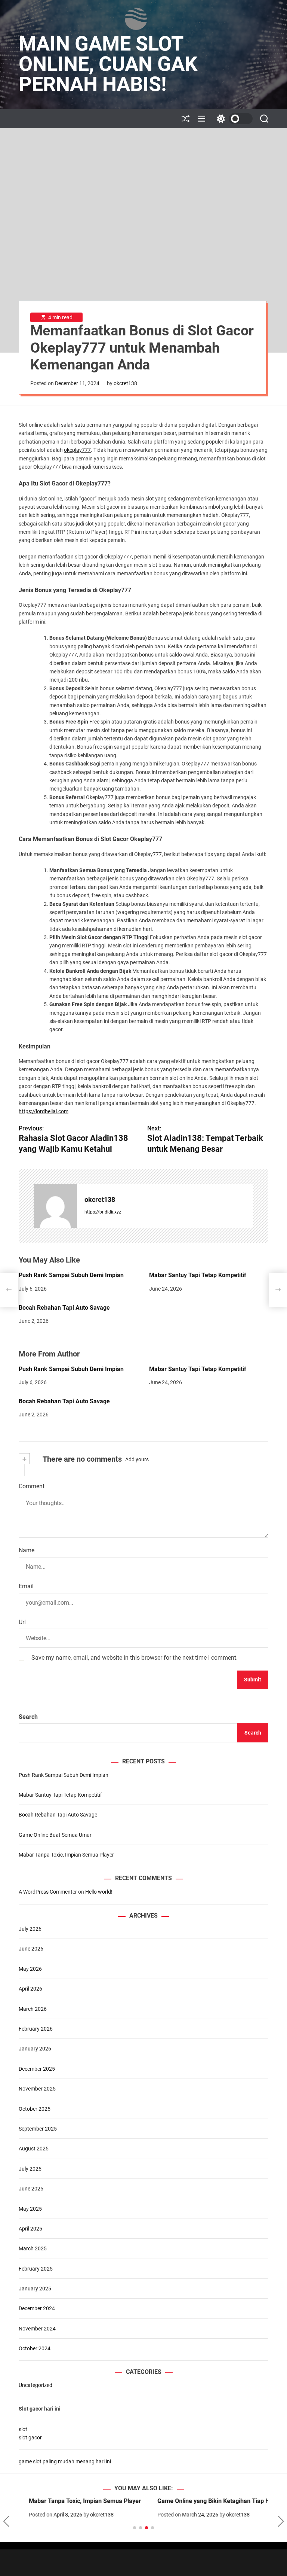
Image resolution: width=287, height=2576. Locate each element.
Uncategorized (36, 2385)
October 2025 (35, 2109)
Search (28, 1717)
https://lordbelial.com (44, 1111)
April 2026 (30, 1989)
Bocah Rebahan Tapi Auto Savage (64, 1308)
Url (22, 1622)
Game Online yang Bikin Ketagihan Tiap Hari (207, 2501)
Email (26, 1586)
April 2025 (30, 2229)
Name (27, 1550)
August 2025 (34, 2149)
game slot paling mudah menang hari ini (65, 2461)
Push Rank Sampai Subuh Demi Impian (71, 1275)
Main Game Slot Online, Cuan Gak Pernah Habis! (108, 64)
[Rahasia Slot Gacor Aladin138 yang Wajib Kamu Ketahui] (9, 1290)
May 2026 (30, 1969)
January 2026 (35, 2049)
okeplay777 (77, 450)
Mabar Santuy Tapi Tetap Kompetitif (198, 1275)
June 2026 (31, 1949)
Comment (32, 1486)
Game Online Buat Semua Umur (55, 1835)
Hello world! (99, 1892)
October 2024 (35, 2348)
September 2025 (38, 2129)
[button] (6, 2521)
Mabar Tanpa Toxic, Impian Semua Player (66, 1855)
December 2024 (37, 2308)
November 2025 (37, 2089)
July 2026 (30, 1929)
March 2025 (33, 2248)
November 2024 (37, 2329)
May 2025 (30, 2209)
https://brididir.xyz (103, 1212)
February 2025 (36, 2269)
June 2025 (31, 2189)
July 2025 (30, 2169)
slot (23, 2429)
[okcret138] (55, 1206)
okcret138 (125, 383)
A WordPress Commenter (48, 1892)
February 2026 (36, 2029)
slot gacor (30, 2438)
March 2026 (33, 2009)
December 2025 (37, 2069)
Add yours (137, 1459)
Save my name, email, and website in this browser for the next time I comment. (135, 1658)
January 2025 (35, 2289)
